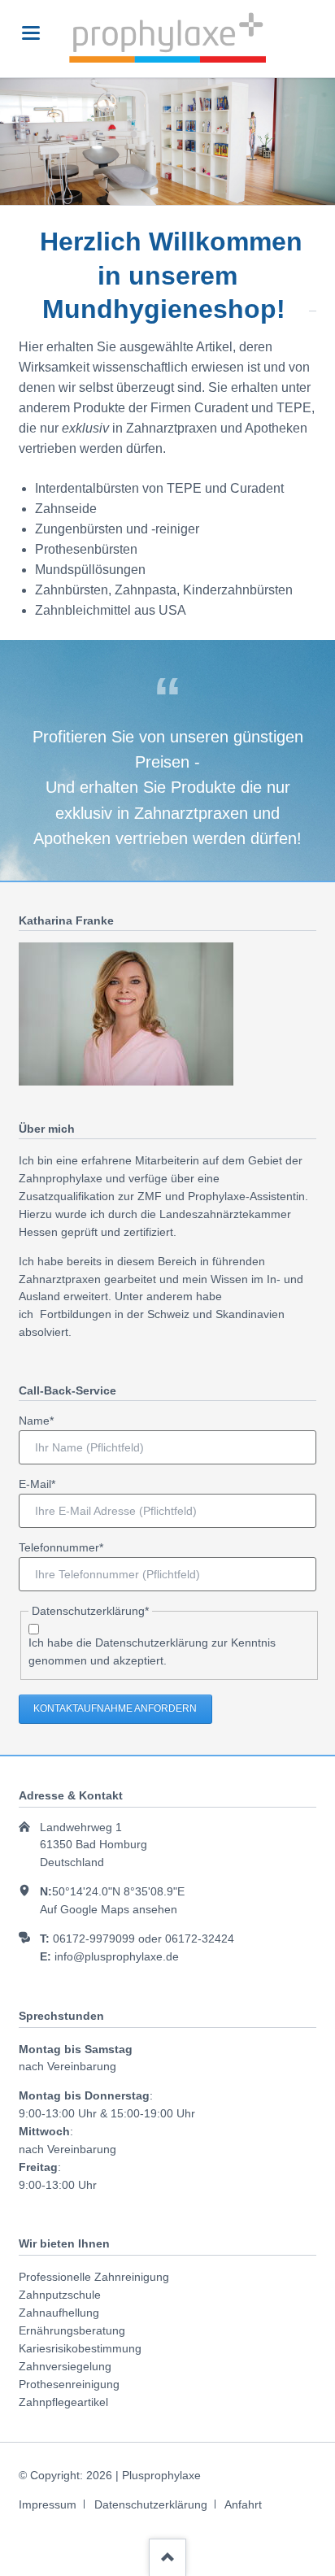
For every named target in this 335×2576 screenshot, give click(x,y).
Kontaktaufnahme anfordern (115, 1708)
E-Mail (43, 1484)
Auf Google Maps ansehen (109, 1909)
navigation (31, 33)
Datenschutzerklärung (152, 1643)
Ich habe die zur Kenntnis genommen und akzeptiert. (152, 1651)
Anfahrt (243, 2504)
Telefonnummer (61, 1547)
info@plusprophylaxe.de (117, 1956)
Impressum (48, 2504)
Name (43, 1420)
